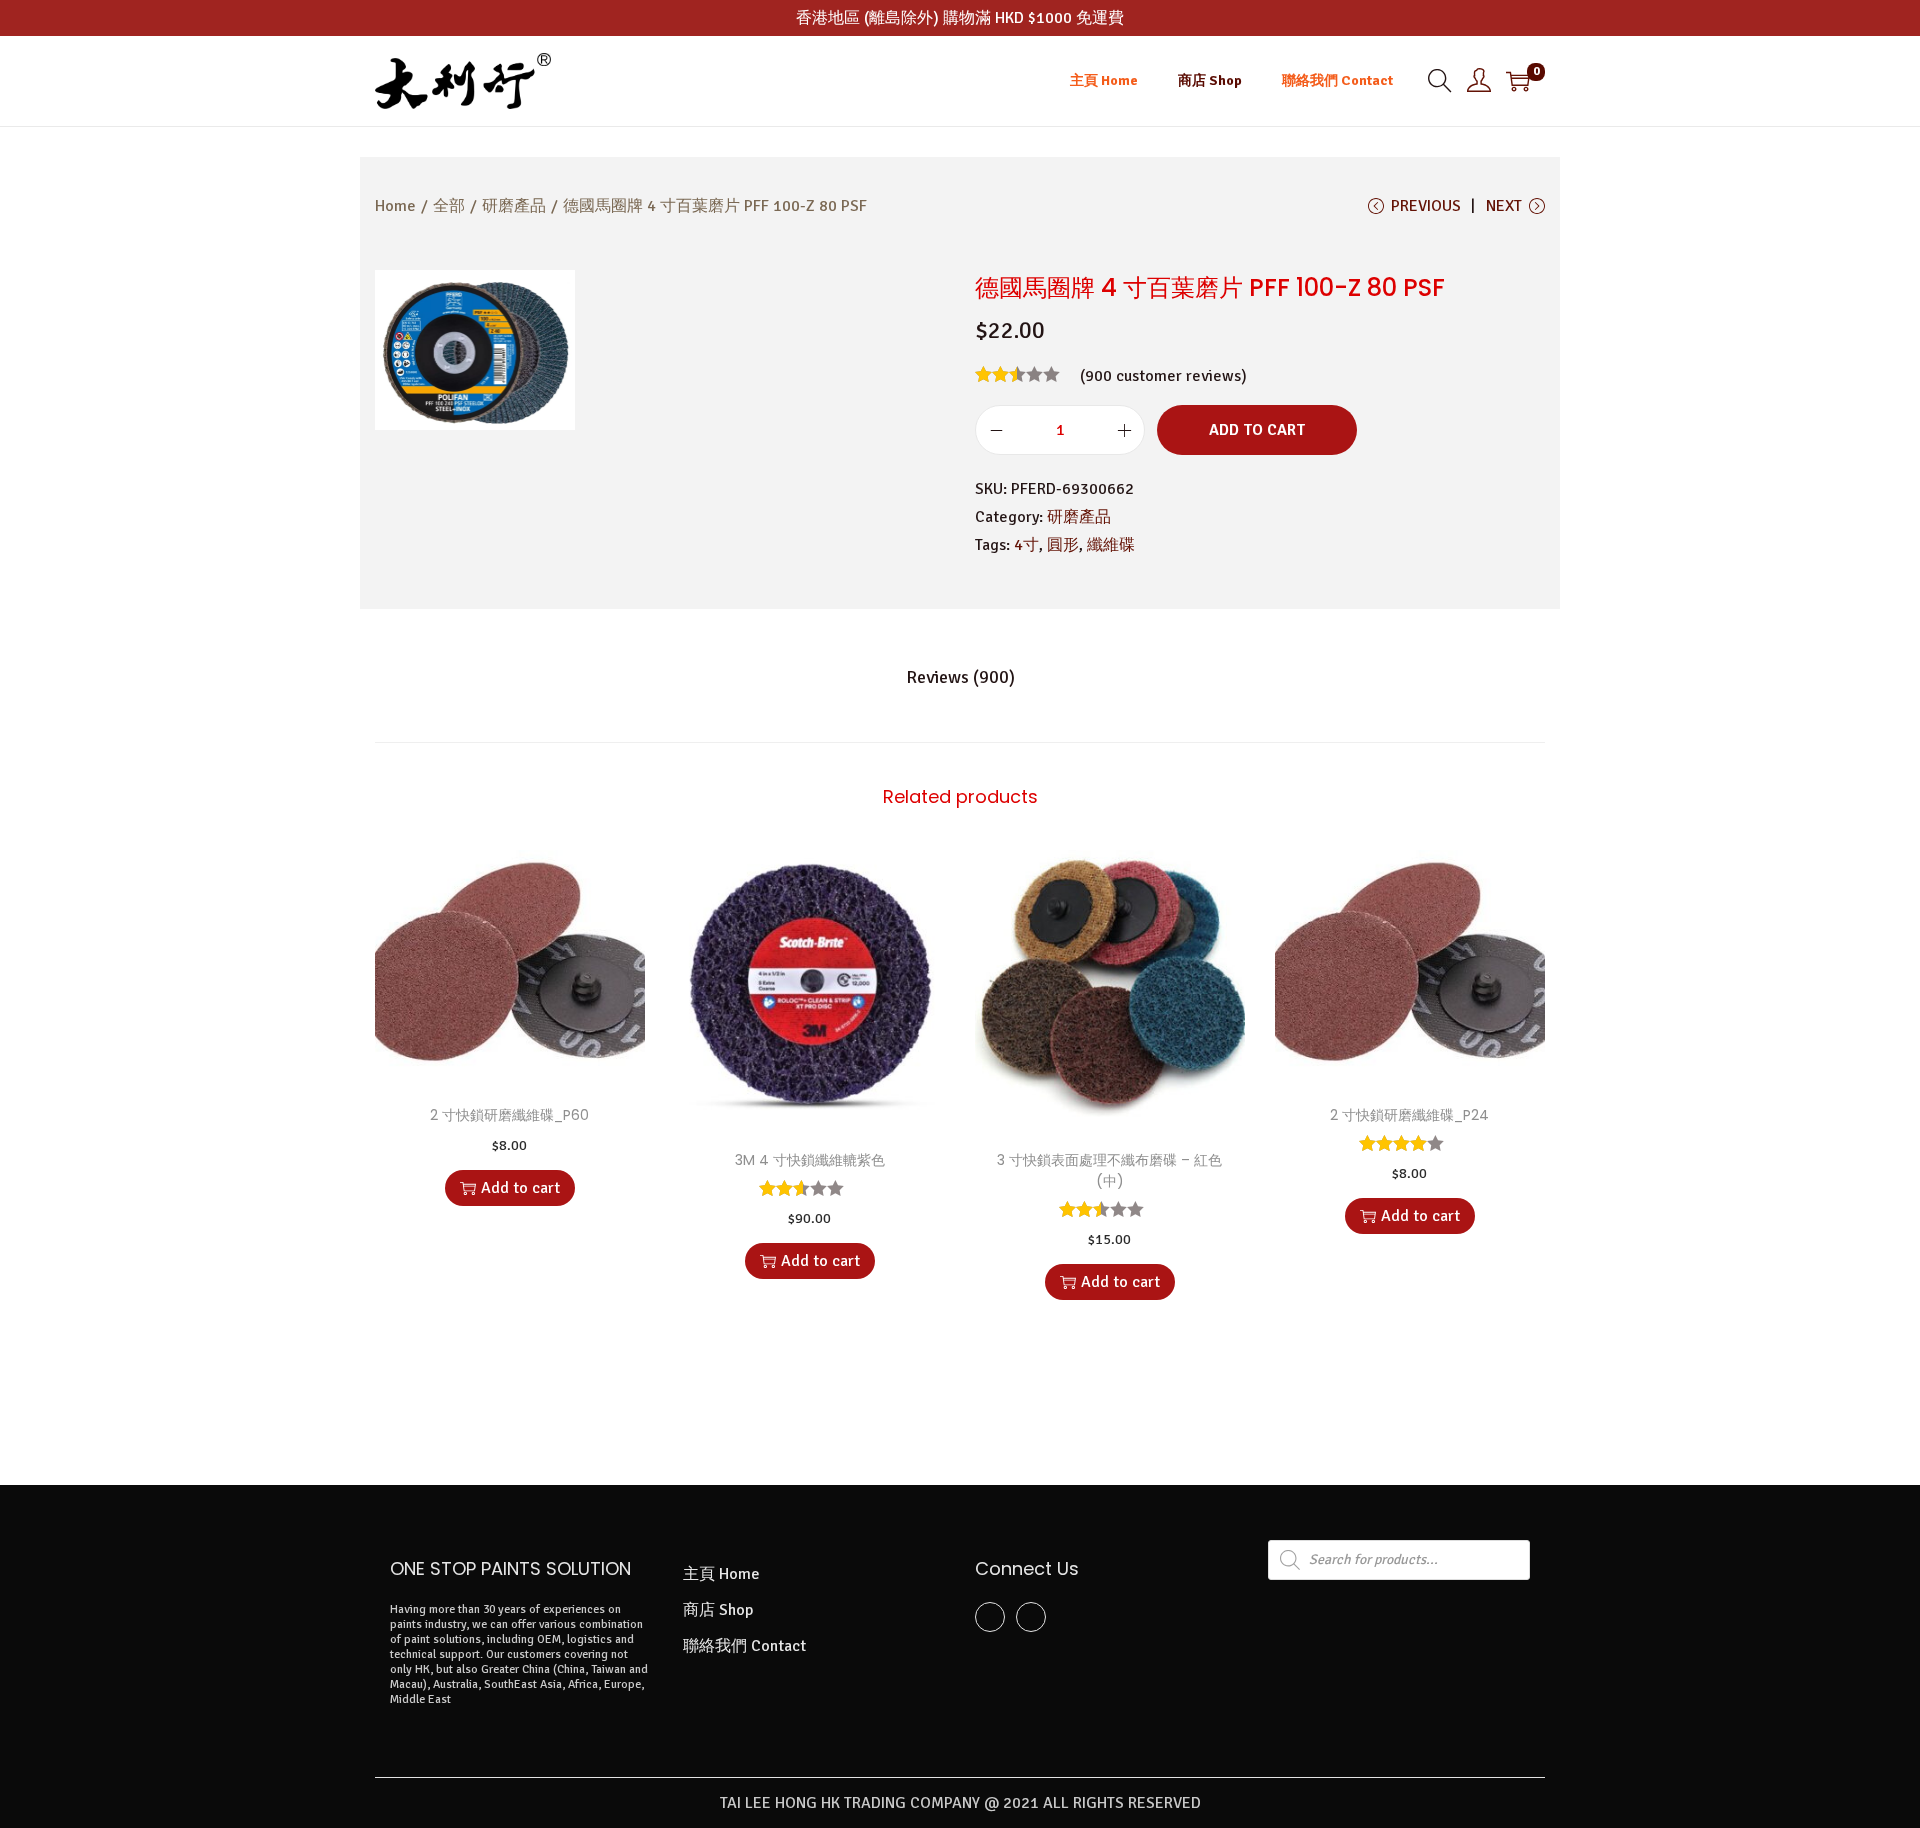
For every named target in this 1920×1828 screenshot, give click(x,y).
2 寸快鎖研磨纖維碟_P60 (509, 1115)
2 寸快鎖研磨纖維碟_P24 (1409, 1115)
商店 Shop (718, 1610)
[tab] (960, 677)
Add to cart (1257, 430)
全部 (449, 206)
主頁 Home (721, 1574)
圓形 (1063, 545)
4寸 (1026, 545)
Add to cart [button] (520, 1188)
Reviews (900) (960, 677)
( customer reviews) (1163, 376)
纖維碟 (1111, 545)
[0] (1518, 81)
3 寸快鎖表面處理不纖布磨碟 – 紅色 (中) (1109, 1170)
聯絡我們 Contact (744, 1646)
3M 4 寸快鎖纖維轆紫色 (810, 1160)
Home (395, 206)
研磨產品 (514, 206)
